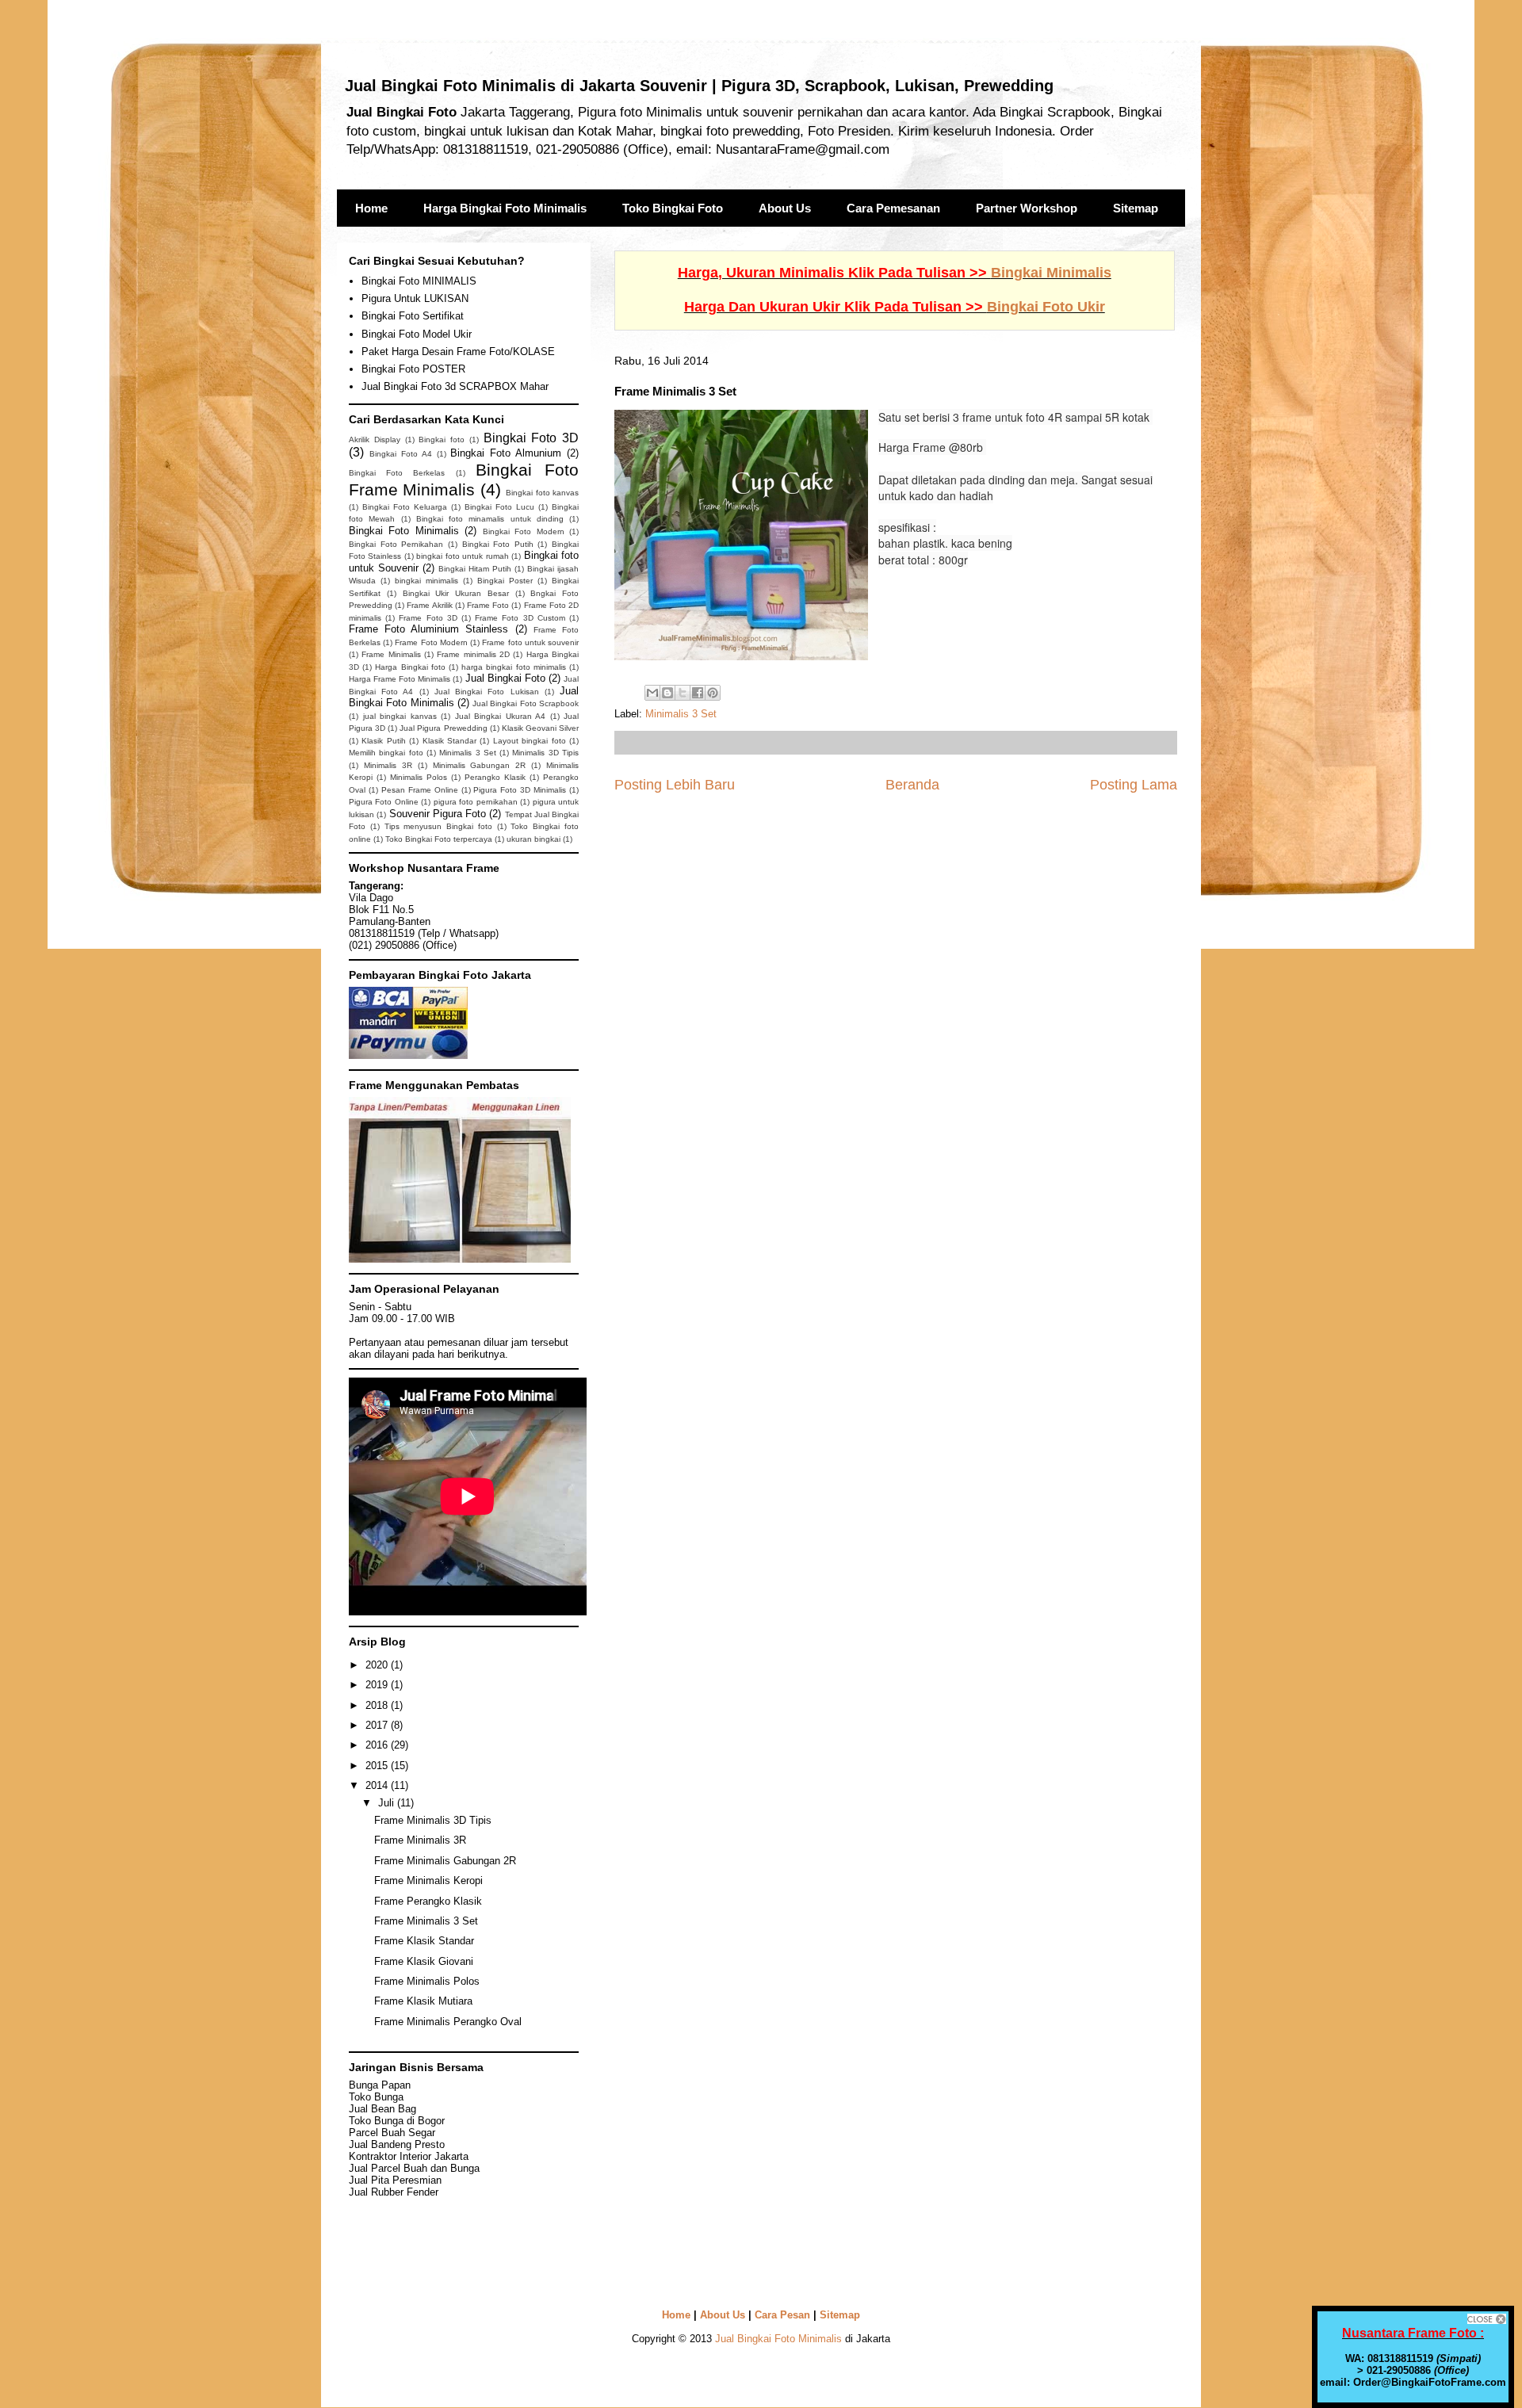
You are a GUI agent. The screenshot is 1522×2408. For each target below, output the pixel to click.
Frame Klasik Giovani (424, 1961)
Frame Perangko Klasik (428, 1901)
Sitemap (1136, 208)
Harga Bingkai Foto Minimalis (505, 208)
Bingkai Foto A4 (401, 454)
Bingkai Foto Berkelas (397, 473)
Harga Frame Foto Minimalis (400, 679)
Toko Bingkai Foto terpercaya (439, 839)
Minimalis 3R (388, 765)
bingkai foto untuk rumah (462, 556)
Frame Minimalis (391, 654)
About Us (785, 208)
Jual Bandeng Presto (397, 2144)
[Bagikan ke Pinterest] (713, 693)
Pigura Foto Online (384, 802)
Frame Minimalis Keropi (428, 1881)
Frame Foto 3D (428, 618)
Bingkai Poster (505, 581)
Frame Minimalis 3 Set (426, 1921)
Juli (388, 1803)
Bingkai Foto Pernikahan (396, 544)
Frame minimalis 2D (473, 654)
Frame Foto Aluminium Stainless (429, 629)
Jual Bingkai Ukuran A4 (501, 716)
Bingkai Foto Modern (524, 531)
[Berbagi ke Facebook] (698, 693)
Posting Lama (1134, 785)
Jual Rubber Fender (394, 2192)
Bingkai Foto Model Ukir (417, 334)
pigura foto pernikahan (476, 802)
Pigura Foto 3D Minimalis (520, 790)
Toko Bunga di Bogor (397, 2121)
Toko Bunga (376, 2097)
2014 (378, 1785)
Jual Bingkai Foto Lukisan (487, 692)
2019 (378, 1685)
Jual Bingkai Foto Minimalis (778, 2339)
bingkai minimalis (426, 581)
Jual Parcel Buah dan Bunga (414, 2168)
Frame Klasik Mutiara (423, 2001)
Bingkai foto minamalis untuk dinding (490, 519)
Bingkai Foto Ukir (1046, 307)
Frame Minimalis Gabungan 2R (445, 1861)
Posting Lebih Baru (675, 785)
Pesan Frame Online (420, 790)
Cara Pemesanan (893, 208)
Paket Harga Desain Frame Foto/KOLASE (458, 352)
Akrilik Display (375, 440)
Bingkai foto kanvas (542, 493)
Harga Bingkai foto (410, 667)
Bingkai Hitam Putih (475, 569)
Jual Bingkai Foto (505, 678)
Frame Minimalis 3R (420, 1840)
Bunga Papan (380, 2085)
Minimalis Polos (419, 777)
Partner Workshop (1027, 208)
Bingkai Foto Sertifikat (413, 316)
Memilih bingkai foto (386, 753)
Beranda (912, 785)
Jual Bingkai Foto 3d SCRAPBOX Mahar (455, 386)
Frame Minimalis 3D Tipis (433, 1820)
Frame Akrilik (429, 605)
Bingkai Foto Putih (498, 544)
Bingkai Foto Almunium (506, 453)
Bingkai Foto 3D (532, 438)
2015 (378, 1766)
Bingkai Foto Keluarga (405, 507)
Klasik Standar (449, 741)
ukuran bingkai (533, 839)
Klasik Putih (383, 741)
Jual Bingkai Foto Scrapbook (526, 703)
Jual (395, 2180)
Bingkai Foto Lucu (499, 507)
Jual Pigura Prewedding (443, 728)
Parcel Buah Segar (392, 2133)
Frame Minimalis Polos (427, 1981)
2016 (378, 1745)
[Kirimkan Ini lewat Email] (652, 693)
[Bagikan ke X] (683, 693)
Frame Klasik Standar (424, 1941)
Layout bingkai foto (530, 741)
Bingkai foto (442, 440)
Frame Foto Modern (431, 642)
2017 (378, 1725)
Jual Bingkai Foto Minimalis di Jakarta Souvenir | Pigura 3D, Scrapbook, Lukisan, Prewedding (699, 86)
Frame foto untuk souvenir (530, 642)
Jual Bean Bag (382, 2109)
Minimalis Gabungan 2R (480, 765)
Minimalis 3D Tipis (545, 753)
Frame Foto (488, 605)
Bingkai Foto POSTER (413, 369)
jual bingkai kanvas (400, 716)
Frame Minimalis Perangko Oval (448, 2022)
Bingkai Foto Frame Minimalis (464, 480)
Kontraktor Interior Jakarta (409, 2156)
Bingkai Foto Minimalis (404, 531)
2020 (378, 1665)
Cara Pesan (782, 2315)
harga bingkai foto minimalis (514, 667)
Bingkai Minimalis (1051, 273)
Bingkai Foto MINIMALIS (419, 281)
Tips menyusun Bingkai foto (438, 826)
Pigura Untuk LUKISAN (415, 298)
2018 (378, 1705)
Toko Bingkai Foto (673, 208)
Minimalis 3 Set (681, 714)
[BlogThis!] (667, 693)
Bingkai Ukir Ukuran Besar (456, 593)
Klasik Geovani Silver (540, 728)
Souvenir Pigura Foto (438, 814)
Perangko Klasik (495, 777)
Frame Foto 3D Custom (520, 618)
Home (371, 208)
